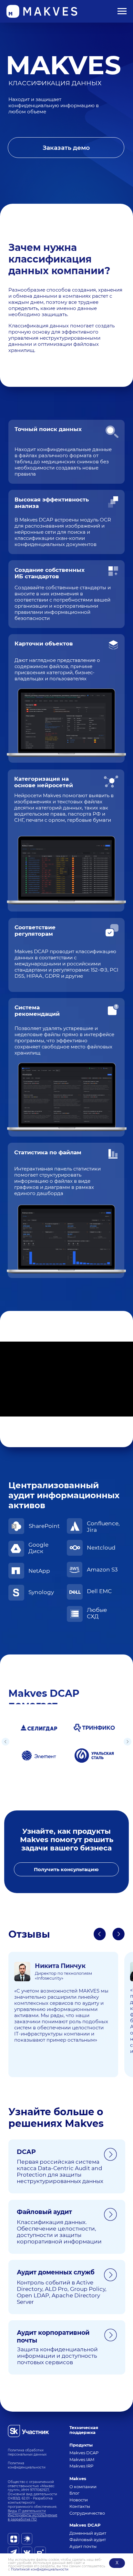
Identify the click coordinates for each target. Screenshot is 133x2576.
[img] (28, 2431)
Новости (79, 2500)
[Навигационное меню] (122, 11)
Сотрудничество (87, 2513)
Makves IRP (81, 2466)
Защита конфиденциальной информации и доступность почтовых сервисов (57, 2356)
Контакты (80, 2506)
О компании (83, 2487)
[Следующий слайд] (128, 1742)
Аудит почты (83, 2546)
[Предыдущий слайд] (5, 1742)
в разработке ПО (22, 2519)
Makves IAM (82, 2460)
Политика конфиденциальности (27, 2465)
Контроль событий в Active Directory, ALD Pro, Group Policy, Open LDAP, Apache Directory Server (62, 2292)
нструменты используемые (34, 2515)
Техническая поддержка (84, 2430)
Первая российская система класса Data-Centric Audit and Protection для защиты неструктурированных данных (60, 2171)
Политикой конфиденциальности (40, 2569)
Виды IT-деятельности (27, 2511)
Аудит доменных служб (56, 2272)
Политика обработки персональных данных (27, 2452)
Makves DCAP (84, 2453)
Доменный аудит (88, 2533)
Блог (74, 2493)
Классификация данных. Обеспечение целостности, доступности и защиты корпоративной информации (59, 2232)
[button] (66, 148)
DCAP (26, 2152)
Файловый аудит (44, 2212)
